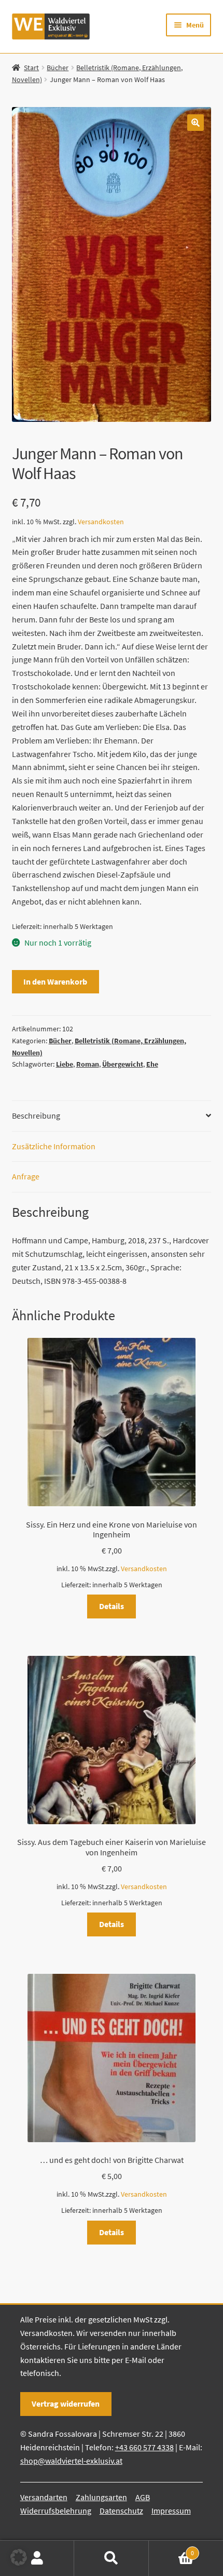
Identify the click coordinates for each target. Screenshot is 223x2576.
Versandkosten (101, 522)
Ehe (152, 1064)
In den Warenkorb (55, 981)
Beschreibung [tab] (36, 1116)
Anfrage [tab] (26, 1176)
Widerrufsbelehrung (56, 2511)
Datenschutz (121, 2511)
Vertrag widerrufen (66, 2404)
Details (112, 1606)
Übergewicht (123, 1064)
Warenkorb (172, 2549)
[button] (196, 123)
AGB (143, 2497)
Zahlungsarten (101, 2497)
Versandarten (44, 2497)
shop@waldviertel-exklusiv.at (71, 2461)
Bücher (58, 68)
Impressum (171, 2511)
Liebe (65, 1064)
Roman (88, 1064)
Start (31, 68)
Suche (111, 2558)
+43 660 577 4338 (144, 2447)
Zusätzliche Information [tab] (54, 1146)
